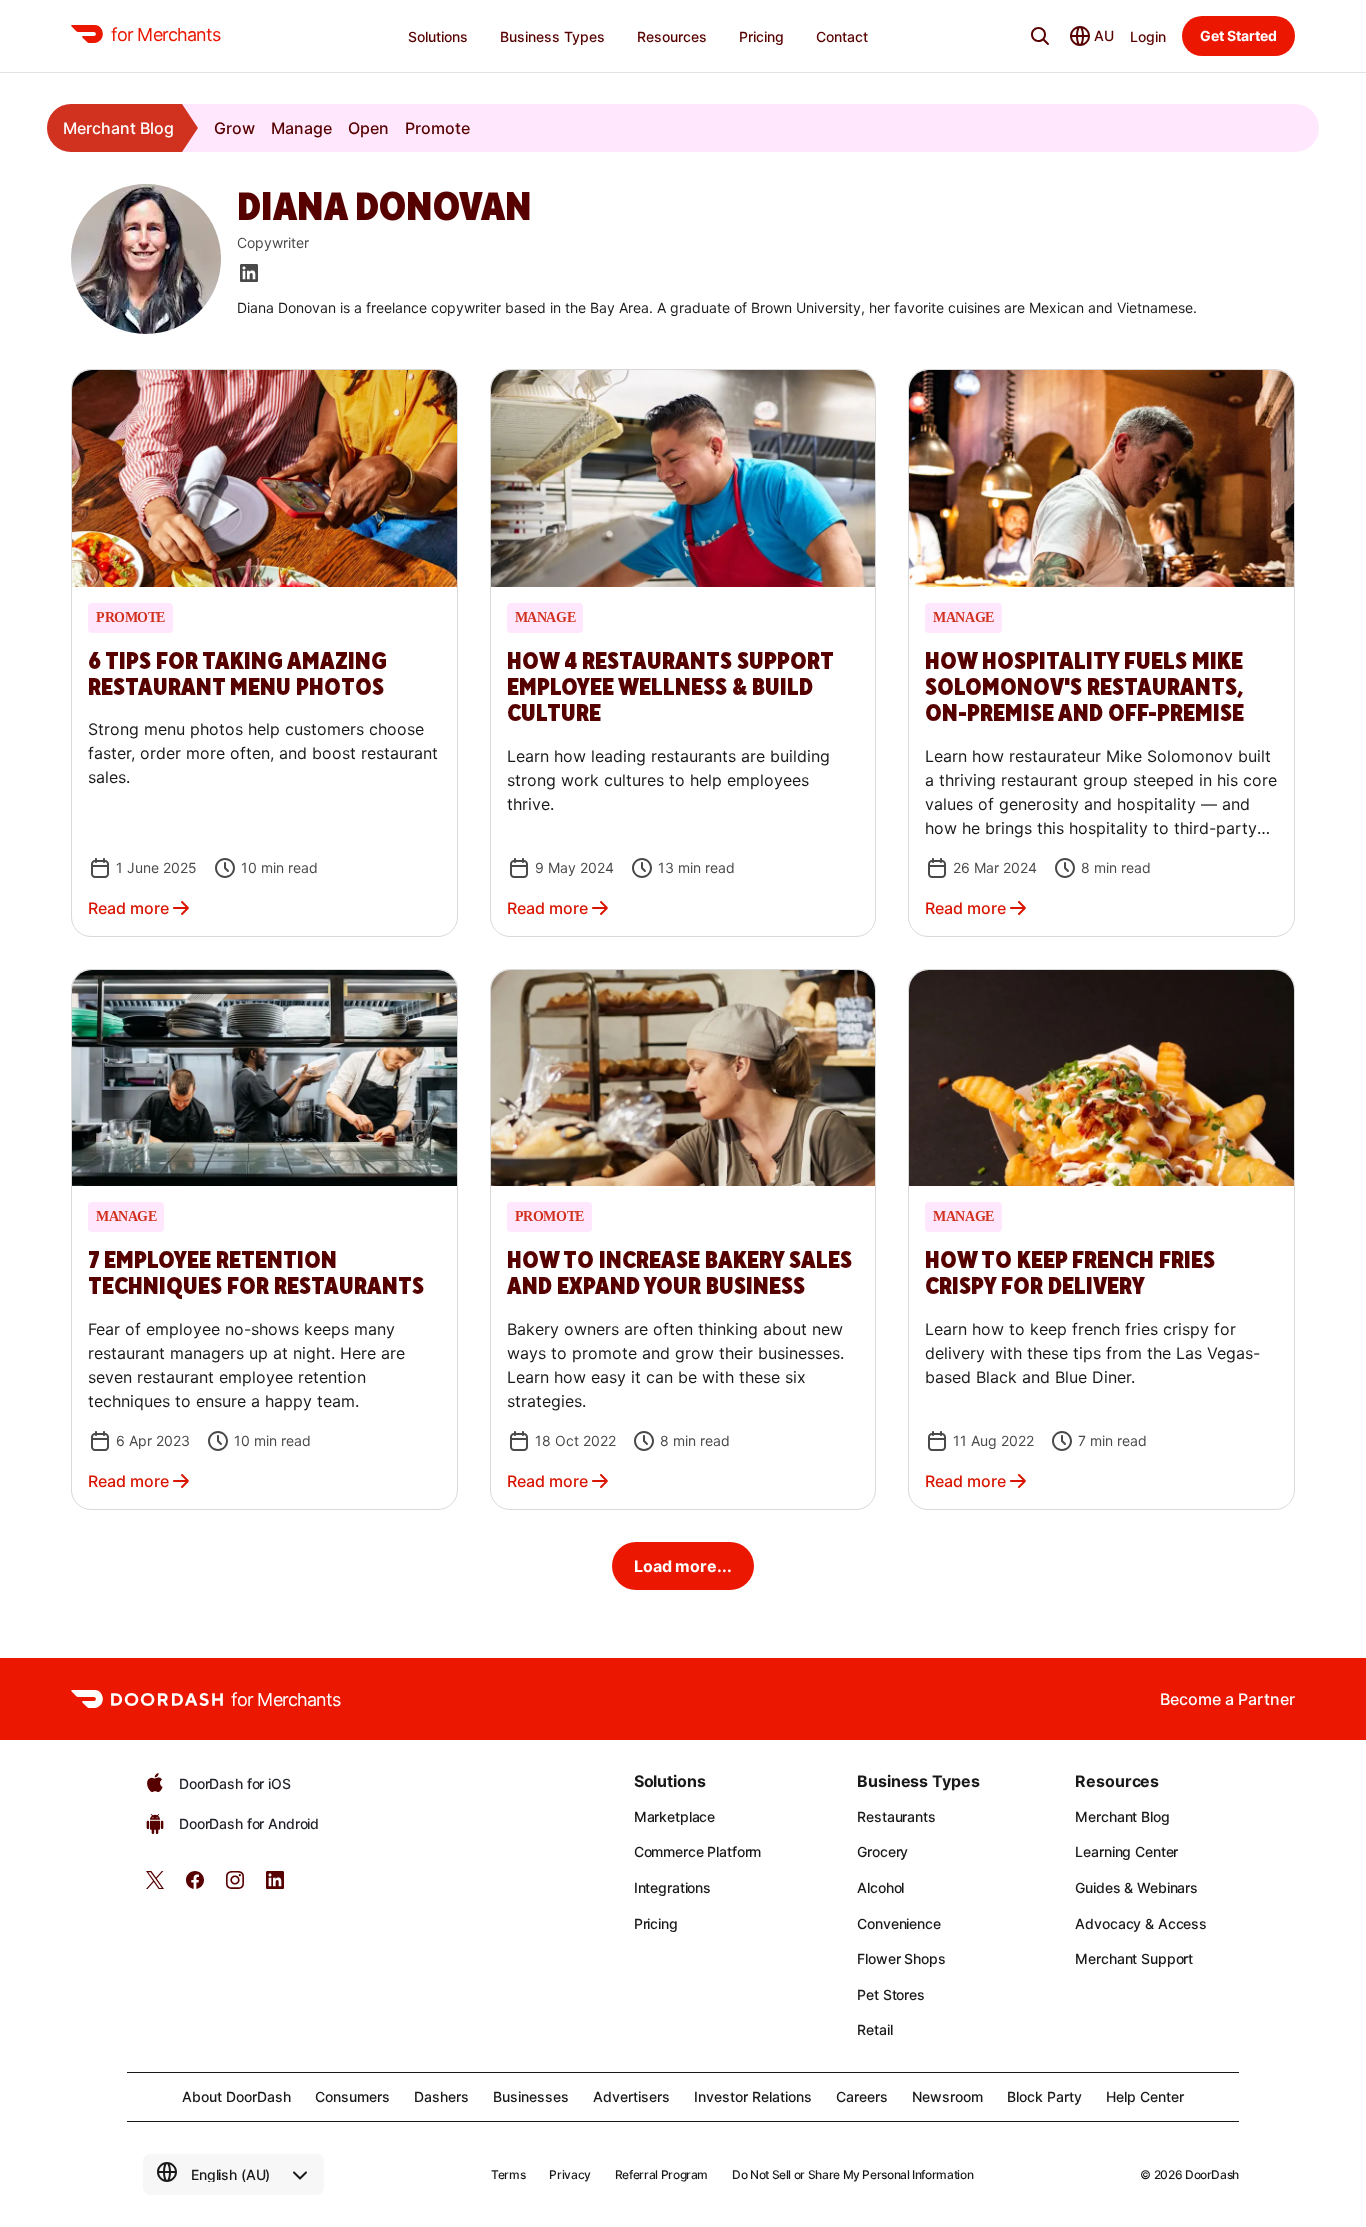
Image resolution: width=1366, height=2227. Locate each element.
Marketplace (674, 1816)
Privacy (569, 2174)
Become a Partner (1227, 1699)
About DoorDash (236, 2096)
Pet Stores (891, 1994)
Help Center (1145, 2096)
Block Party (1044, 2096)
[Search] (1040, 36)
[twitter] (155, 1886)
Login (1148, 36)
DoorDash (1212, 2174)
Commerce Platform (698, 1851)
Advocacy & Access (1141, 1923)
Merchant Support (1134, 1958)
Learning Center (1126, 1851)
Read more (128, 908)
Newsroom (947, 2096)
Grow (234, 128)
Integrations (672, 1887)
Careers (862, 2096)
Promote (437, 128)
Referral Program (661, 2174)
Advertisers (631, 2096)
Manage (301, 128)
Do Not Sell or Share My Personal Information (852, 2174)
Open (368, 128)
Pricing (656, 1923)
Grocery (882, 1851)
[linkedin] (275, 1886)
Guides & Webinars (1136, 1887)
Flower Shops (901, 1958)
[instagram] (235, 1886)
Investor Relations (753, 2096)
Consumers (352, 2096)
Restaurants (896, 1816)
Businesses (531, 2096)
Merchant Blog (118, 128)
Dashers (441, 2096)
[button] (264, 652)
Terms (508, 2174)
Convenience (898, 1923)
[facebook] (195, 1886)
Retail (874, 2029)
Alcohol (880, 1887)
